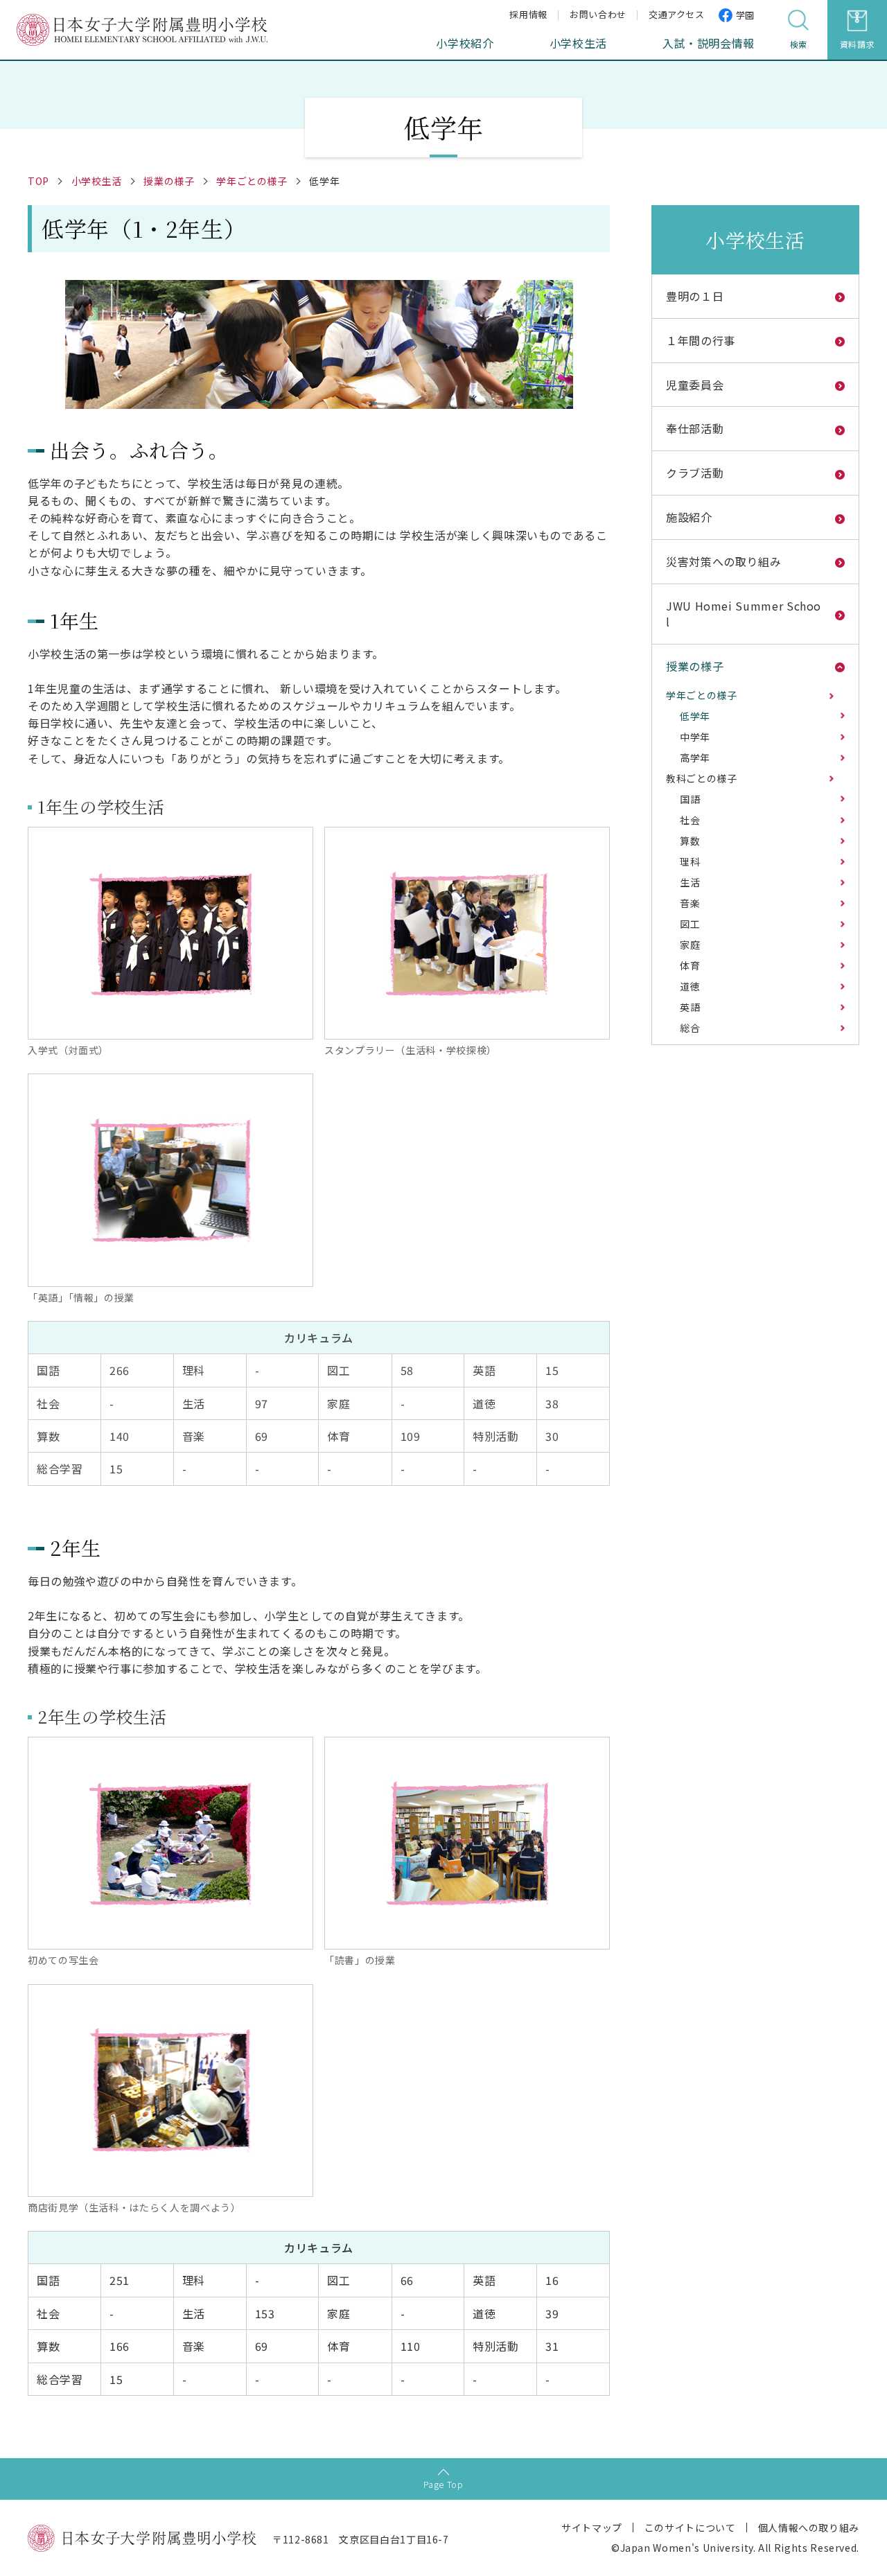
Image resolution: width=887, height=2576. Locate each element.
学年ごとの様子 (252, 181)
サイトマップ (592, 2527)
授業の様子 (169, 181)
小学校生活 (578, 43)
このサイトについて (690, 2527)
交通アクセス (677, 14)
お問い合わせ (598, 14)
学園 (745, 15)
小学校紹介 (465, 43)
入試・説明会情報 (709, 43)
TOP (38, 181)
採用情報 (528, 14)
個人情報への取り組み (809, 2527)
